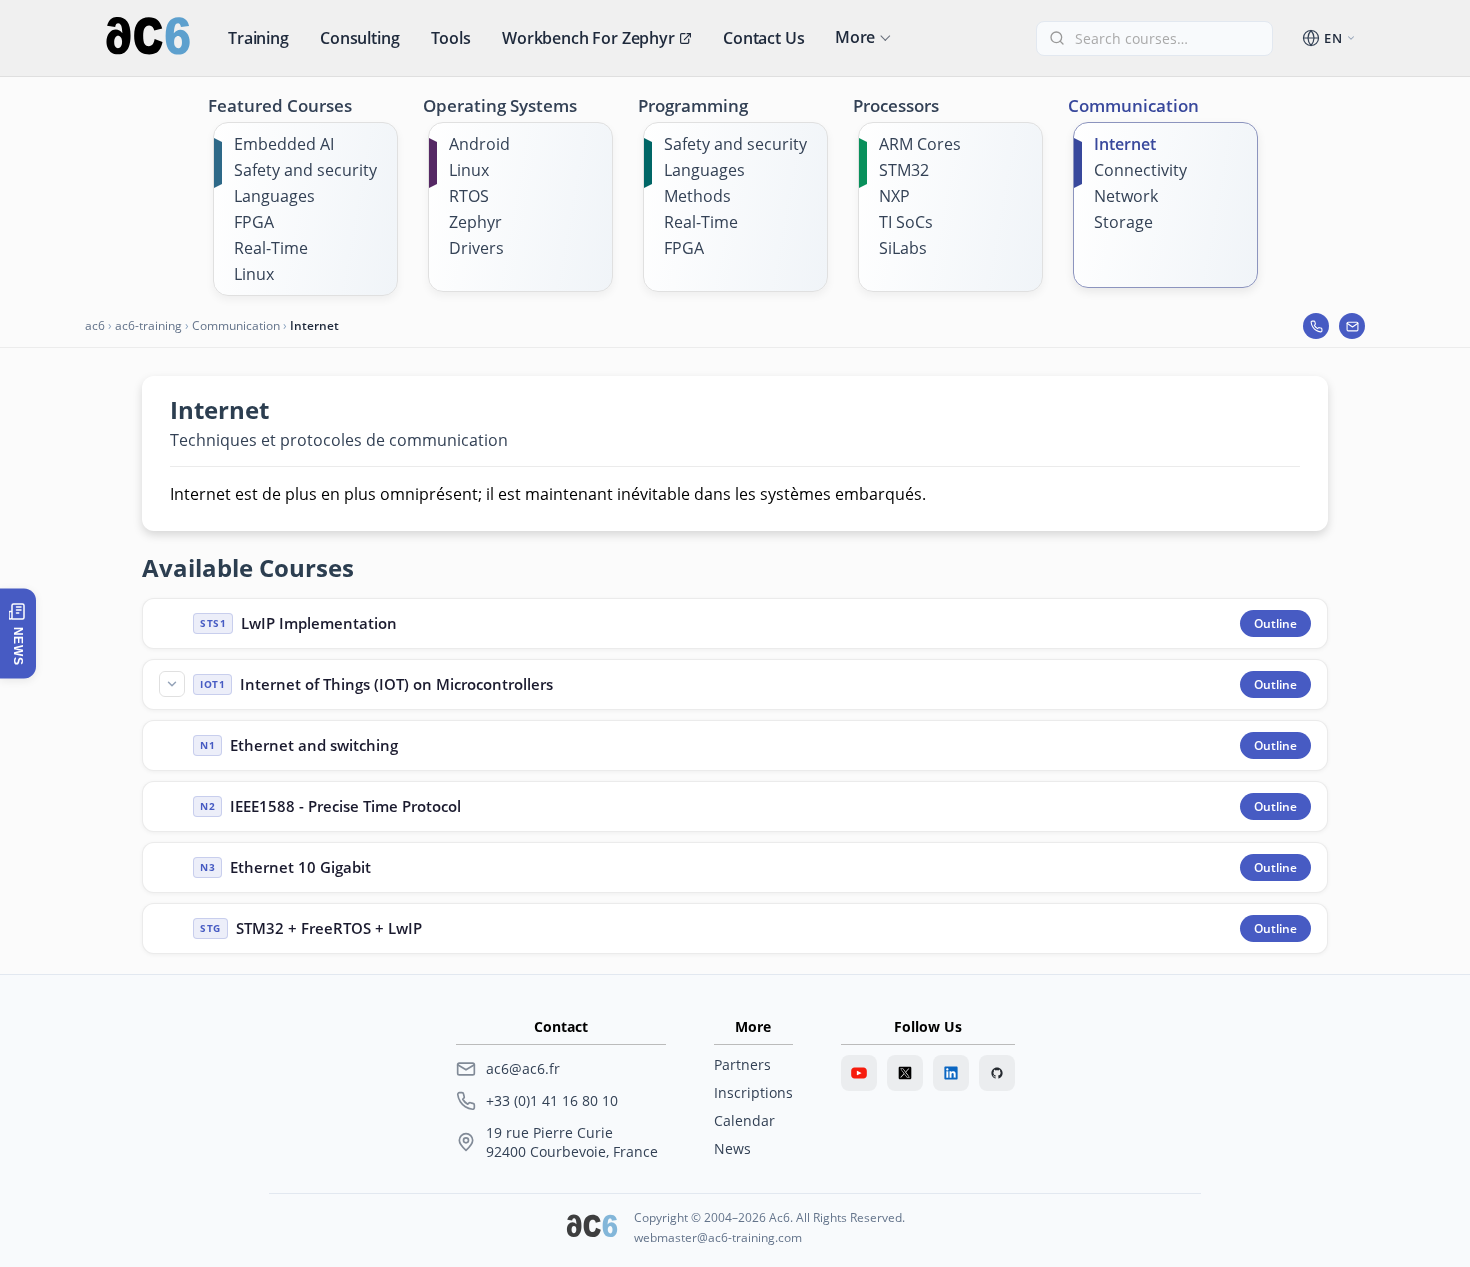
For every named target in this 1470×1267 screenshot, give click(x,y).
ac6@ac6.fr (523, 1068)
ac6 (95, 325)
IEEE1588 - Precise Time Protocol (345, 806)
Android (479, 144)
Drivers (476, 248)
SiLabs (903, 248)
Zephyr (475, 222)
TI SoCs (906, 222)
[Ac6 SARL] (592, 1228)
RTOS (469, 196)
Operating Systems (500, 105)
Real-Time (271, 248)
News (732, 1148)
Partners (742, 1064)
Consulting (359, 38)
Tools (451, 38)
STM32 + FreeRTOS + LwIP (329, 928)
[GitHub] (997, 1073)
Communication (1133, 105)
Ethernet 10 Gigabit (300, 867)
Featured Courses (280, 105)
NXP (894, 196)
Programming (693, 105)
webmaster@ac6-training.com (718, 1237)
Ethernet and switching (314, 745)
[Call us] (1316, 326)
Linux (254, 274)
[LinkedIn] (951, 1073)
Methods (697, 196)
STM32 (904, 170)
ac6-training (148, 325)
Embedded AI (284, 144)
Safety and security (305, 170)
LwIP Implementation (319, 623)
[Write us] (1352, 326)
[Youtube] (859, 1073)
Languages (274, 196)
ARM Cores (920, 144)
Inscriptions (753, 1092)
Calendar (744, 1120)
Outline (1275, 623)
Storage (1123, 222)
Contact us (763, 38)
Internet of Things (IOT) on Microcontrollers (396, 684)
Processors (896, 105)
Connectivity (1140, 170)
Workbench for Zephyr (588, 38)
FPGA (254, 222)
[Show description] (172, 684)
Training (258, 38)
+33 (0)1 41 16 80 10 (552, 1100)
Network (1126, 196)
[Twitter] (905, 1073)
